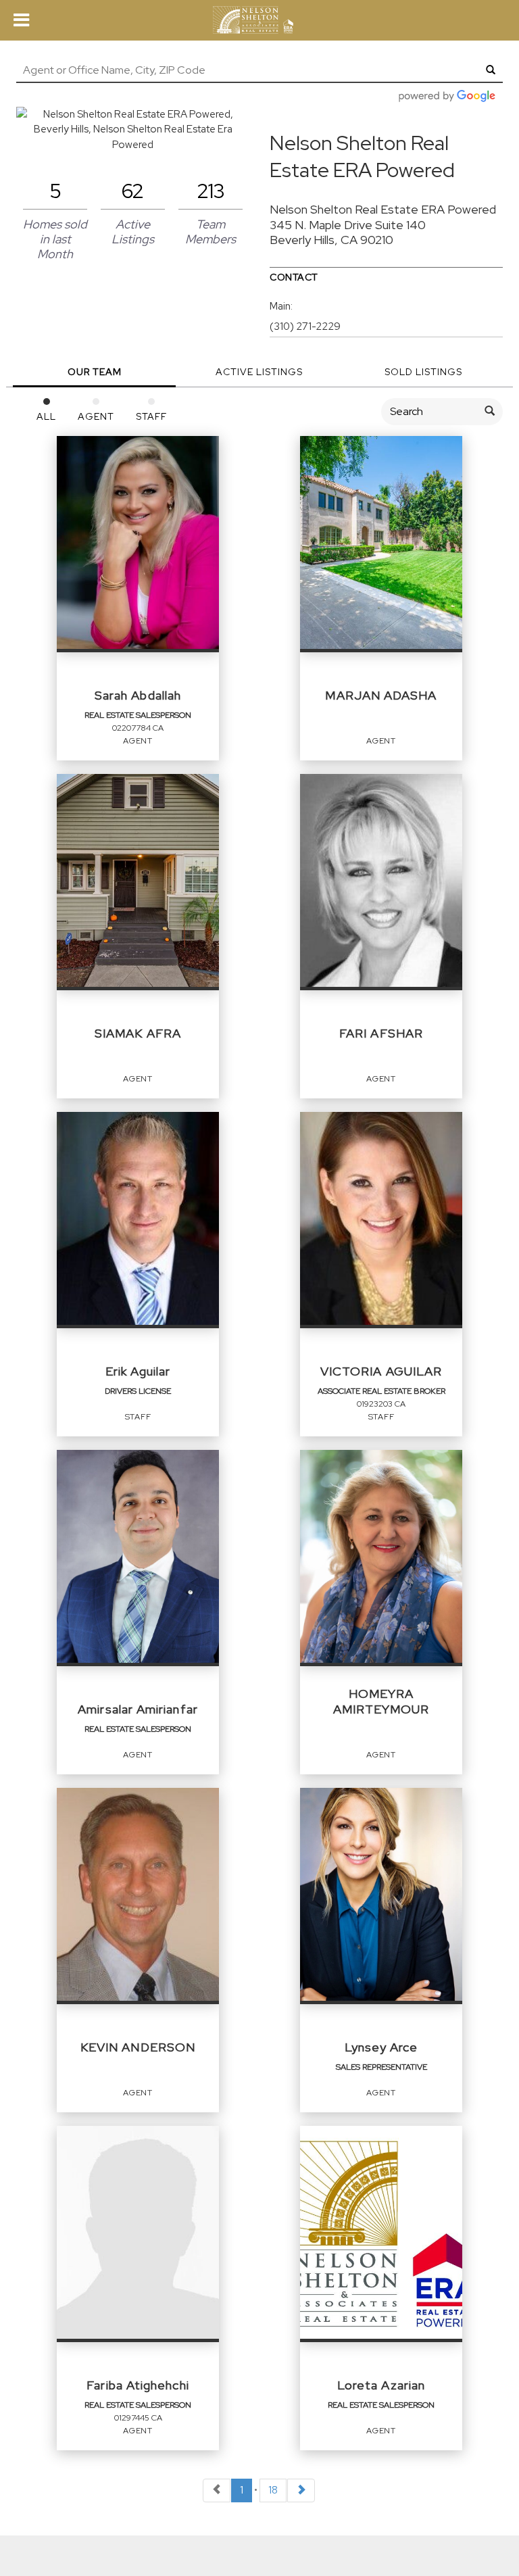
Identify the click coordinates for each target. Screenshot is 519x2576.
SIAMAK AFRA (138, 1033)
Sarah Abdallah (138, 695)
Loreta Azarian (381, 2385)
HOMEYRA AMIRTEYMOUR (381, 1701)
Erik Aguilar (138, 1371)
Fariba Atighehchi (138, 2385)
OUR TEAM (95, 372)
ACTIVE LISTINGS (259, 372)
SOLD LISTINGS (423, 372)
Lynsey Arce (381, 2047)
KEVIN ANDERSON (138, 2047)
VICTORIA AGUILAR (381, 1371)
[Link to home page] (259, 20)
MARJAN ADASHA (381, 695)
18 (273, 2490)
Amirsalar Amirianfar (138, 1709)
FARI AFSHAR (381, 1033)
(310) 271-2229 (305, 326)
